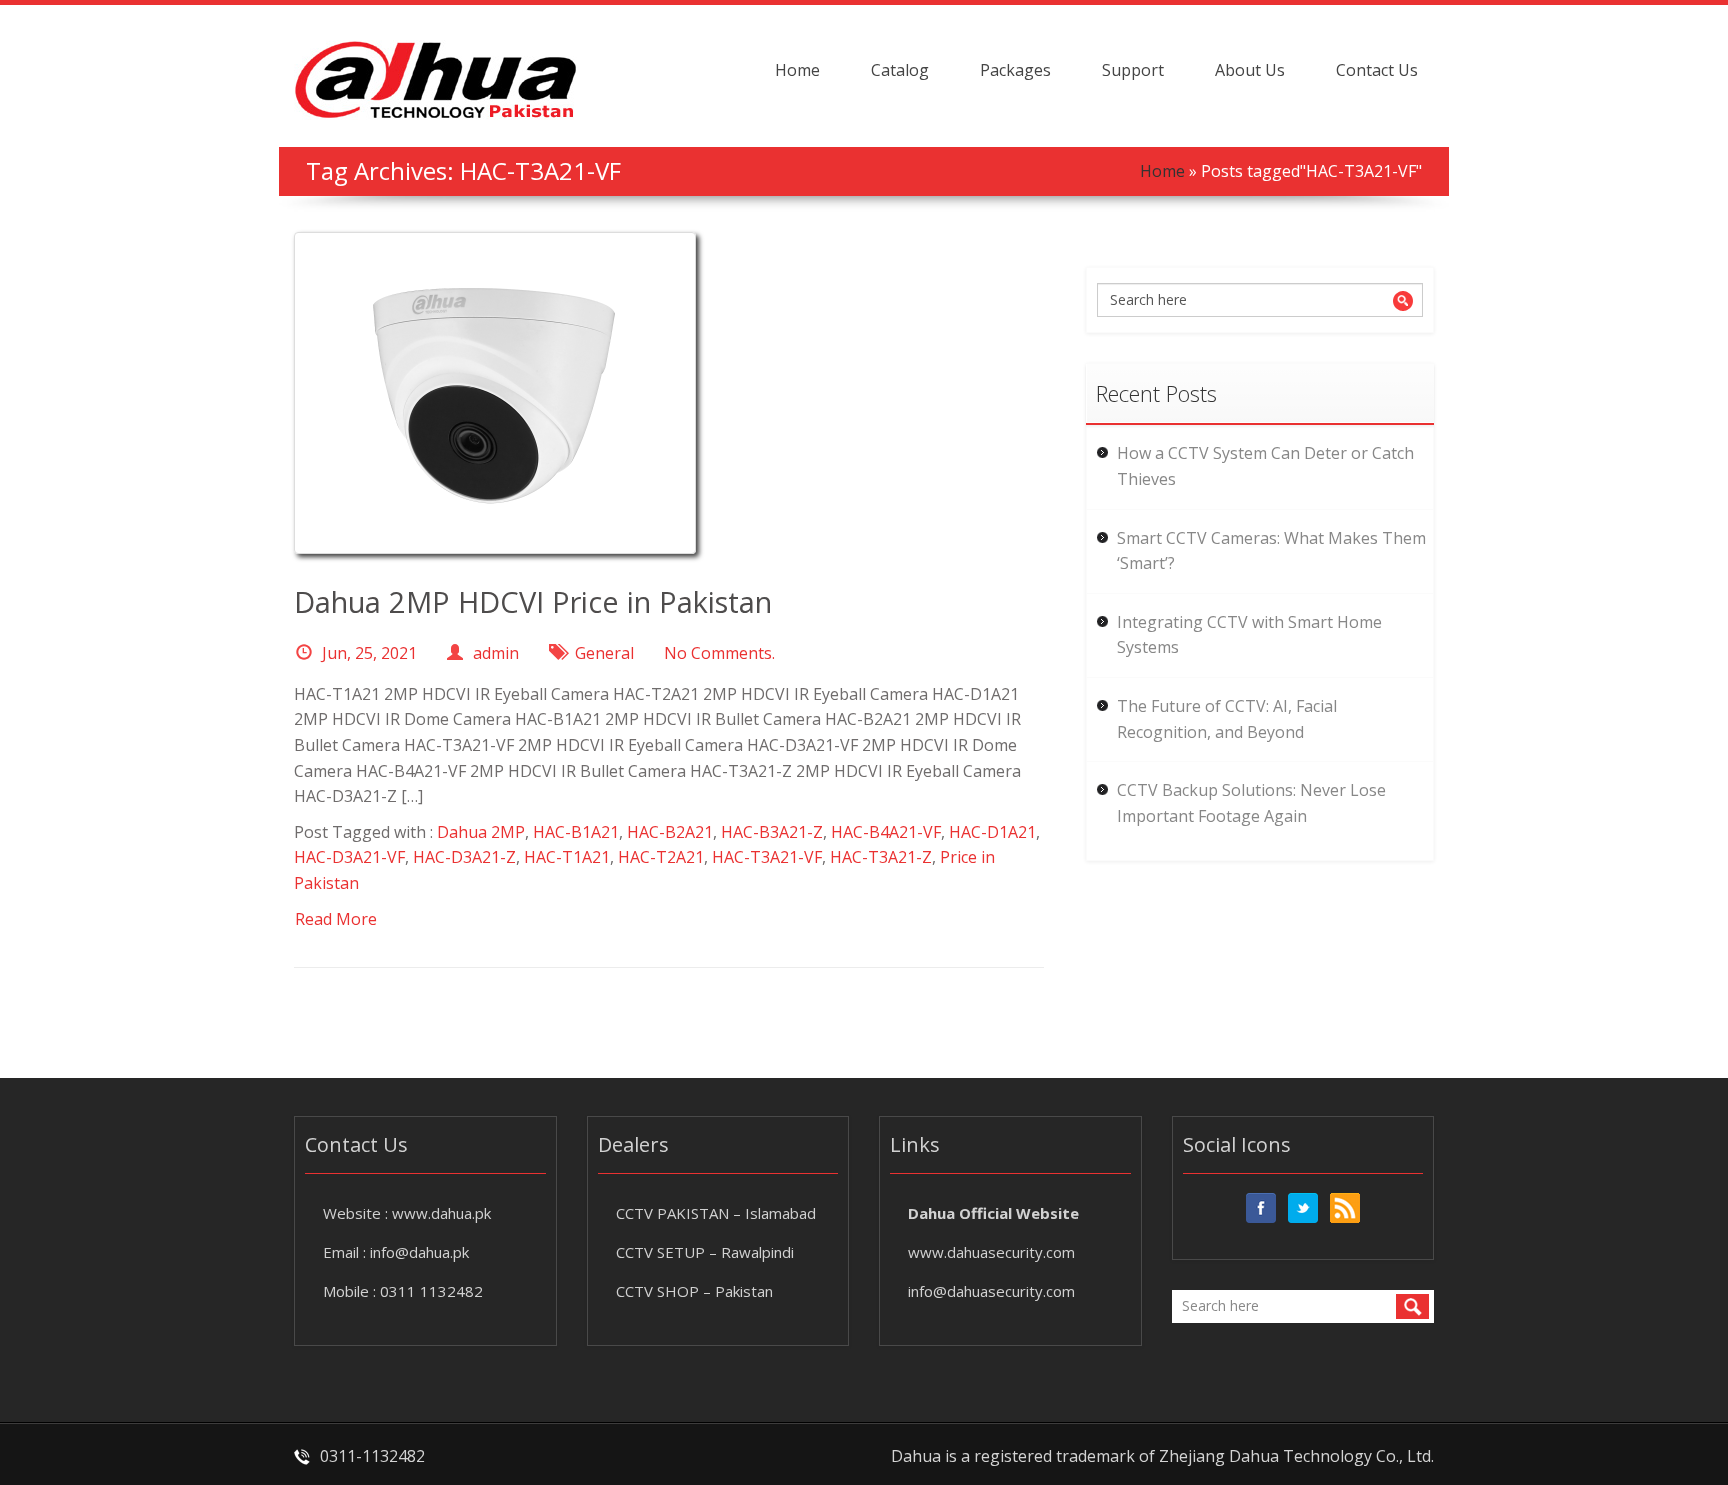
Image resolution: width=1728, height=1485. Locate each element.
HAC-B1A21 (576, 832)
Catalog (900, 70)
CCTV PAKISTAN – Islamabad (716, 1213)
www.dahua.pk (441, 1213)
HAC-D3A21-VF (349, 857)
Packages (1015, 70)
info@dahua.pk (419, 1252)
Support (1133, 70)
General (604, 653)
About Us (1250, 70)
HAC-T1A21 (567, 857)
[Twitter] (1303, 1208)
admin (496, 653)
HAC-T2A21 (661, 857)
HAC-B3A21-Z (772, 832)
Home (797, 70)
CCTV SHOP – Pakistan (694, 1291)
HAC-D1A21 (992, 832)
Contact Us (1377, 70)
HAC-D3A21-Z (464, 857)
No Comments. (719, 653)
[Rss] (1345, 1208)
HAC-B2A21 (670, 832)
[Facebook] (1261, 1208)
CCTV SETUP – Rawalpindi (705, 1252)
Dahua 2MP (481, 832)
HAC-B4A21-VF (886, 832)
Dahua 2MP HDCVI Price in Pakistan (533, 601)
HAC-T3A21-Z (881, 857)
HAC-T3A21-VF (767, 857)
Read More (336, 919)
